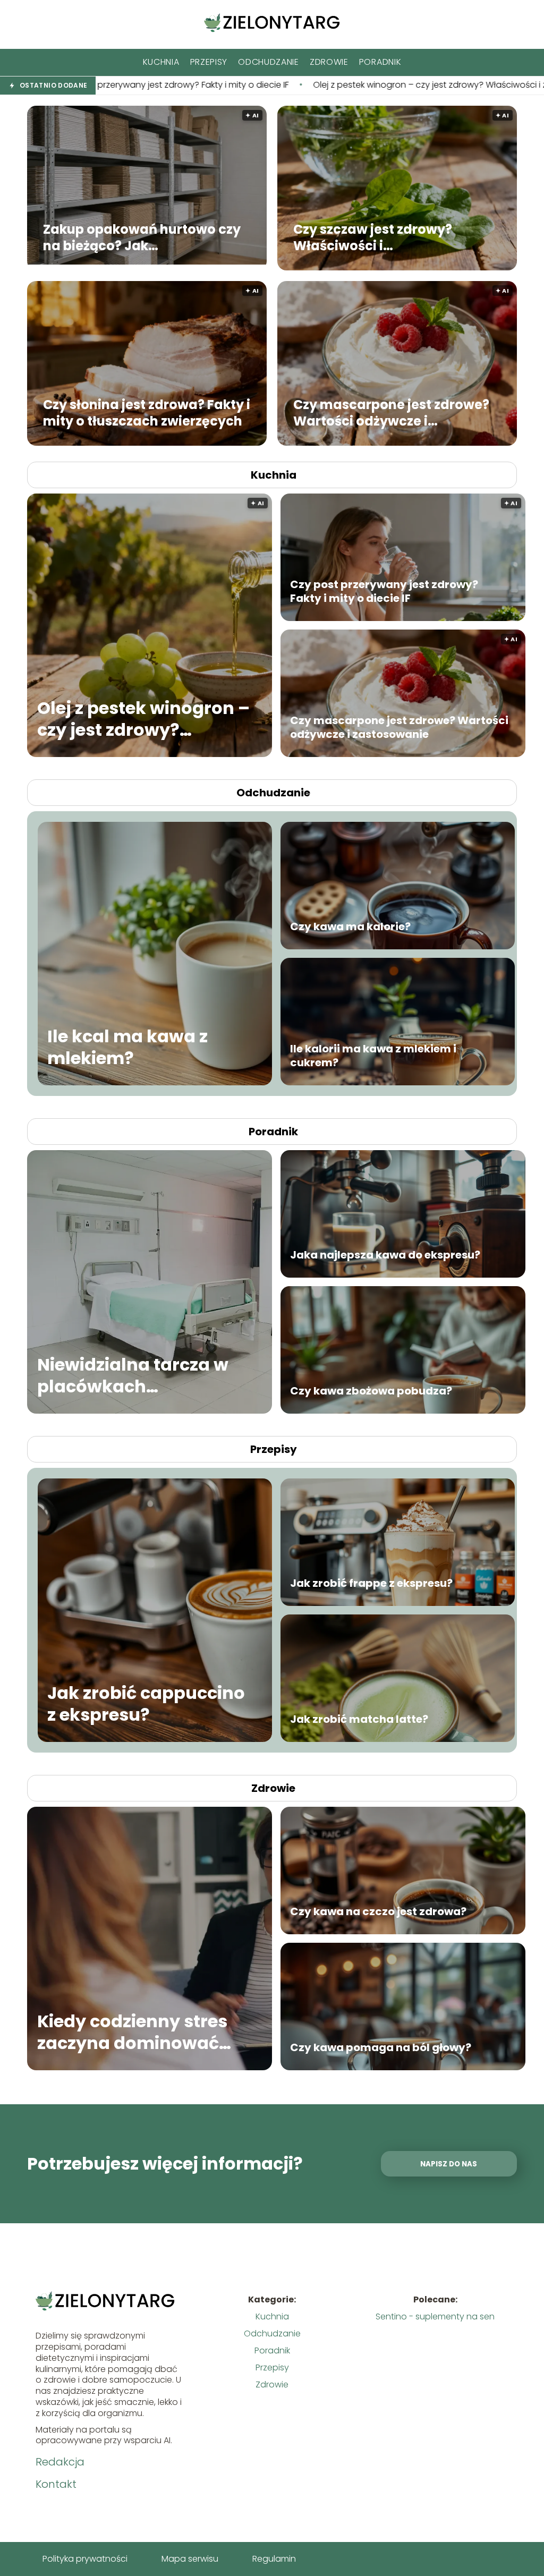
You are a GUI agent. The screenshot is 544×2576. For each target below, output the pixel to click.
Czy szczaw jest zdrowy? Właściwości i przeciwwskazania (373, 237)
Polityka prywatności (85, 2559)
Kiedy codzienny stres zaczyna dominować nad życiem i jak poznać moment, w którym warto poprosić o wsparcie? (142, 2032)
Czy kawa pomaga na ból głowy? (381, 2047)
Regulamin (274, 2559)
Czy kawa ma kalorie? (350, 926)
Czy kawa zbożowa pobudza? (371, 1391)
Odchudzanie (269, 62)
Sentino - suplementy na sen (435, 2316)
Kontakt (56, 2484)
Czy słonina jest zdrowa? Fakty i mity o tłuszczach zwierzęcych (147, 412)
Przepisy (209, 62)
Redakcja (60, 2462)
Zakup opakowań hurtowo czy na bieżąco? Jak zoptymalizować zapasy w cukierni (142, 237)
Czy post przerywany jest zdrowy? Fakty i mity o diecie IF (384, 591)
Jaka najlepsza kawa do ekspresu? (385, 1255)
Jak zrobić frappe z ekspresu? (371, 1583)
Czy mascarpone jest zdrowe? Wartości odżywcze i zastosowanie (391, 412)
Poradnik (380, 62)
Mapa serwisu (190, 2559)
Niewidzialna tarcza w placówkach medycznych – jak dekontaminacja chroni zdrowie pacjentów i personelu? (141, 1375)
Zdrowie (329, 62)
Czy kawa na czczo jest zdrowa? (378, 1911)
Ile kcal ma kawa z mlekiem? (127, 1047)
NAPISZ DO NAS (449, 2164)
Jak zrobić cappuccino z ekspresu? (146, 1703)
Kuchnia (161, 62)
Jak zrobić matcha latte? (359, 1719)
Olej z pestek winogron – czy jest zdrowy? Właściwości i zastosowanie (250, 85)
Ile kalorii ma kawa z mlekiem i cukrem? (373, 1056)
